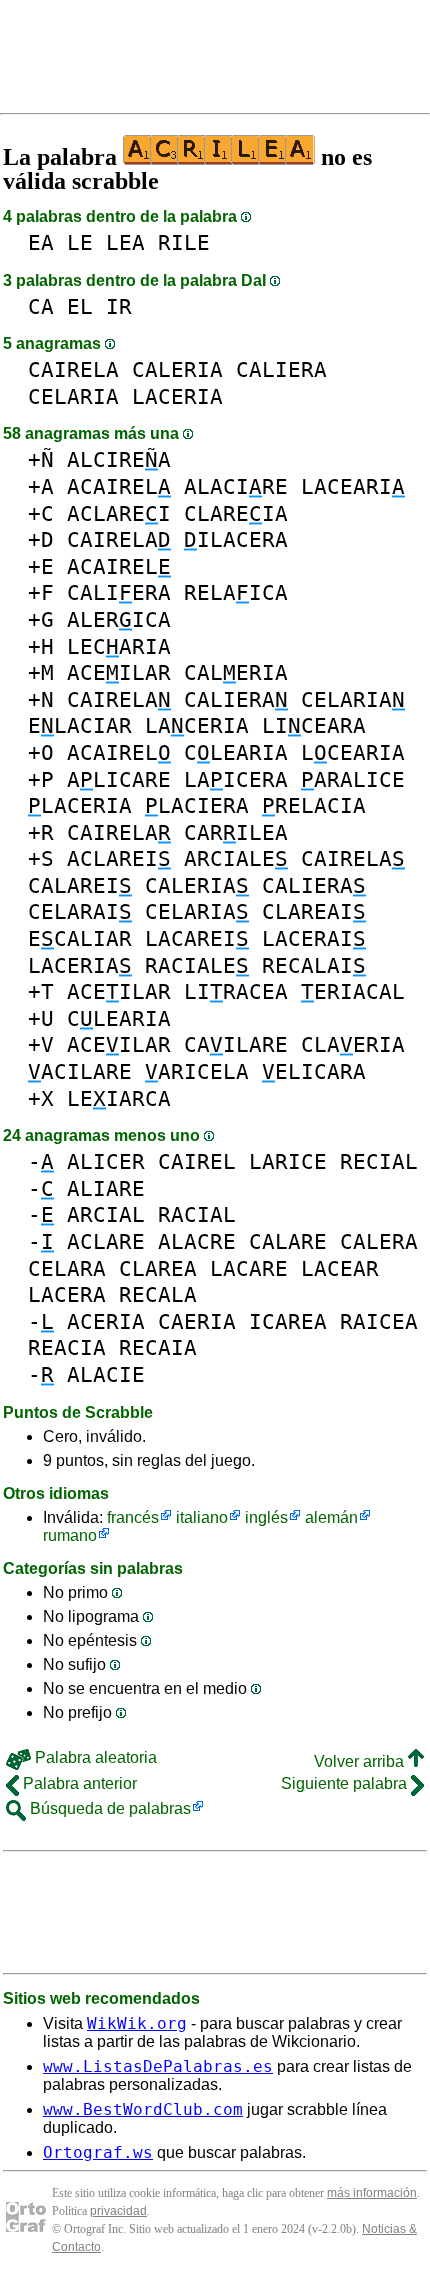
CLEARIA (236, 752)
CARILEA (236, 832)
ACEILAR (119, 672)
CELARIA (73, 396)
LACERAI (314, 938)
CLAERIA (353, 1044)
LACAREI (197, 938)
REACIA (67, 1347)
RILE (184, 242)
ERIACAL (353, 991)
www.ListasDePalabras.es (158, 2066)
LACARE (249, 1268)
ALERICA (119, 619)
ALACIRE (236, 486)
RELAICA (236, 592)
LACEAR (340, 1268)
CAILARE (236, 1044)
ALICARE (119, 779)
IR (119, 306)
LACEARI (353, 486)
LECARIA (119, 646)
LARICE (288, 1161)
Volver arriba (361, 1761)
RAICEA (379, 1321)
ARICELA (197, 1071)
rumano (70, 1535)
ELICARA (314, 1071)
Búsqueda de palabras (108, 1808)
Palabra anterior (78, 1783)
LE (80, 242)
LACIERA (197, 805)
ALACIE (106, 1374)
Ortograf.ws (98, 2152)
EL (80, 306)
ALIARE (106, 1188)
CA (41, 306)
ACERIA (106, 1321)
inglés (266, 1517)
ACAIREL (119, 486)
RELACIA (314, 805)
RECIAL (379, 1161)
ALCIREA (119, 459)
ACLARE (106, 1241)
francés (133, 1517)
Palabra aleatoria (94, 1757)
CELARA (67, 1268)
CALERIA (177, 369)
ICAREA (288, 1321)
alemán (331, 1517)
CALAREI (80, 885)
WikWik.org (137, 2023)
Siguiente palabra (346, 1783)
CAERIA (197, 1321)
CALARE (288, 1241)
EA (41, 242)
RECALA (158, 1294)
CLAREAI (314, 911)
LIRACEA (236, 991)
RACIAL (197, 1214)
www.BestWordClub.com (143, 2109)
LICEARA (314, 725)
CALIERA (281, 369)
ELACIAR (80, 725)
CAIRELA (73, 369)
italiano (202, 1517)
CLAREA (158, 1268)
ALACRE (197, 1241)
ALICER (106, 1161)
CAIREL (197, 1161)
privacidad (118, 2211)
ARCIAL (106, 1214)
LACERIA (177, 396)
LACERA (67, 1294)
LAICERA (236, 779)
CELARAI (80, 911)
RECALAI (314, 965)
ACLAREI (119, 513)
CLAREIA (236, 513)
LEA (125, 242)
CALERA (379, 1241)
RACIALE (197, 965)
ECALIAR (80, 938)
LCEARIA (353, 752)
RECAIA (158, 1347)
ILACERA (236, 539)
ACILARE (80, 1071)
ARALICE (353, 779)
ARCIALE (236, 858)
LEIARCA (119, 1098)
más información (372, 2193)
